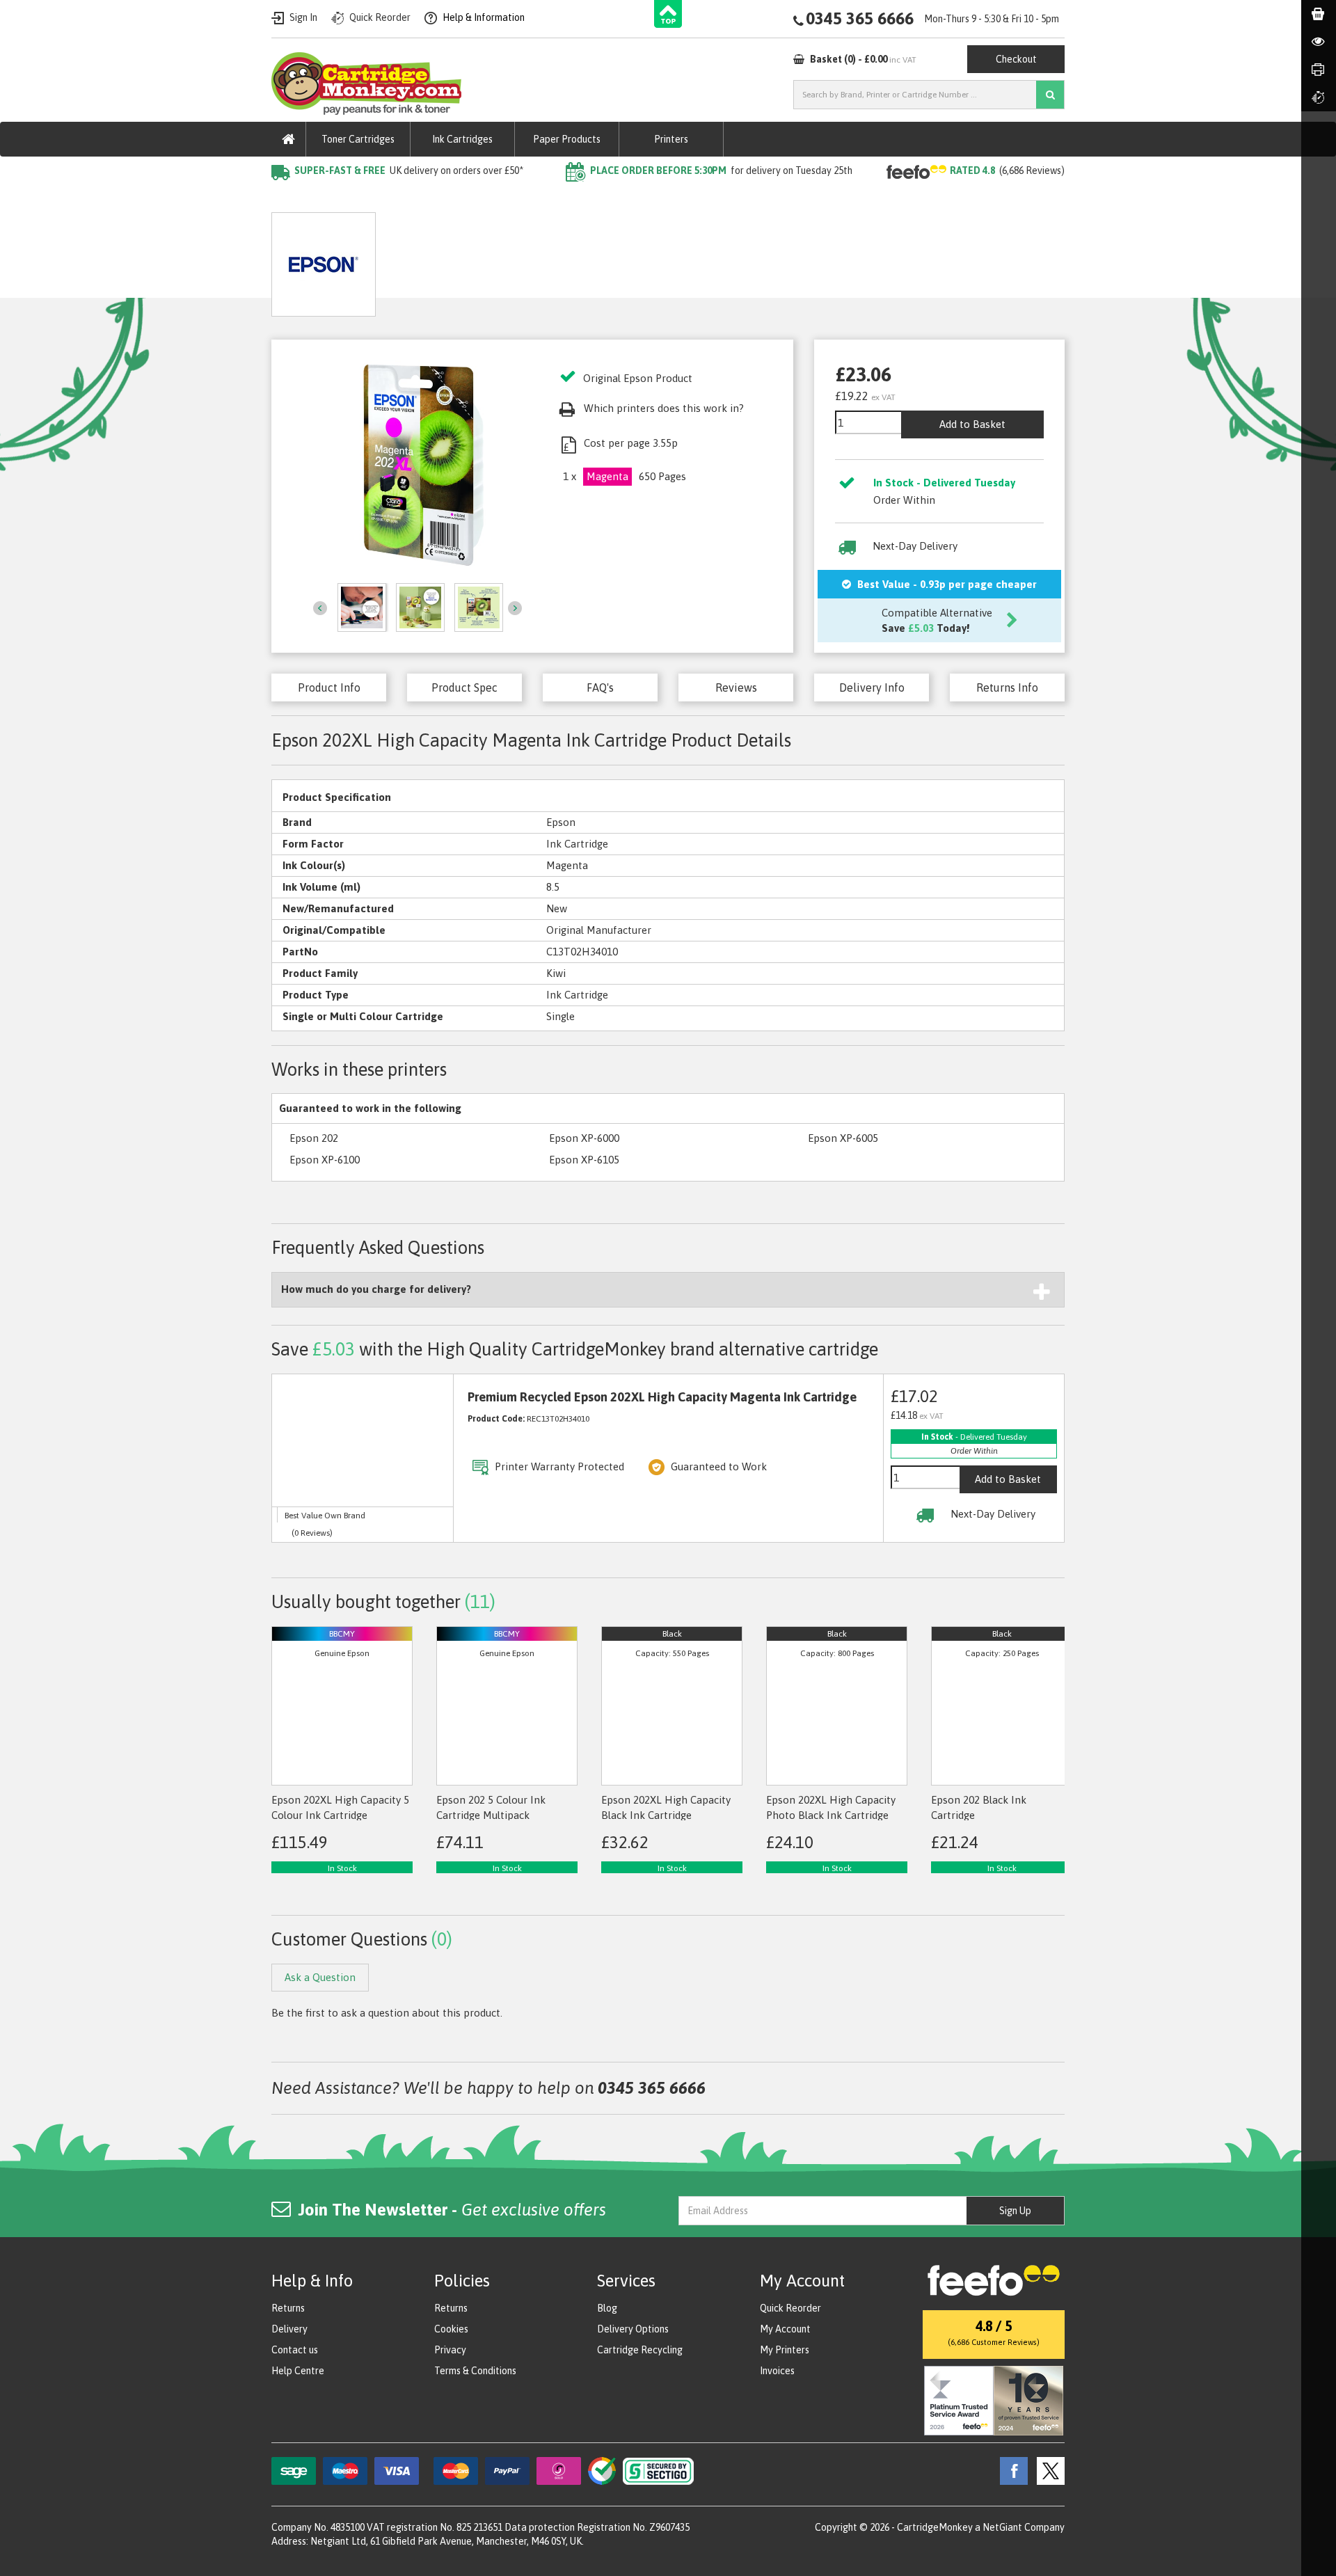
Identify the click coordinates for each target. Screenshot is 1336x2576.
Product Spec (464, 687)
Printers (671, 139)
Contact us (295, 2350)
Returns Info (1007, 687)
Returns (288, 2308)
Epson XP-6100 (325, 1160)
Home (286, 199)
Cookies (451, 2329)
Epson (417, 199)
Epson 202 (314, 1138)
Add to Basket (972, 424)
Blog (607, 2308)
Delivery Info (872, 687)
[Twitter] (1047, 2470)
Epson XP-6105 (584, 1160)
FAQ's (600, 687)
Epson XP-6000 (584, 1138)
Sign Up (1015, 2211)
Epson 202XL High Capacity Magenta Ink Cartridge (569, 199)
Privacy (450, 2350)
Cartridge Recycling (640, 2350)
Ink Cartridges (462, 139)
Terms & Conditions (475, 2371)
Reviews (736, 687)
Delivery (289, 2329)
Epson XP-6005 (843, 1138)
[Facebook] (1010, 2470)
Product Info (329, 687)
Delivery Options (633, 2329)
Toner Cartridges (358, 139)
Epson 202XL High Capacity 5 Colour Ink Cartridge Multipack (340, 1815)
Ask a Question (589, 259)
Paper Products (567, 139)
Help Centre (298, 2371)
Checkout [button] (1016, 59)
